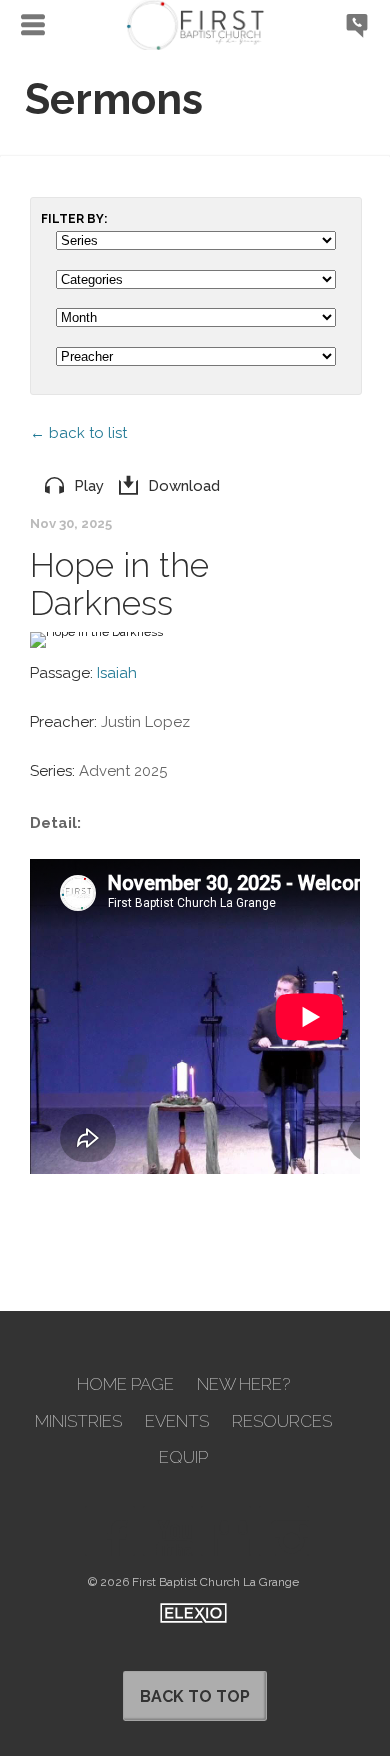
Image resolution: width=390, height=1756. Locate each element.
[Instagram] (284, 1531)
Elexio (193, 1613)
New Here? (243, 1384)
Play (89, 486)
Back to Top (195, 1696)
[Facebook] (110, 1531)
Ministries (78, 1421)
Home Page (125, 1384)
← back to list (78, 433)
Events (177, 1421)
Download (184, 486)
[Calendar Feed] (226, 1531)
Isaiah (117, 673)
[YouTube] (168, 1531)
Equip (183, 1457)
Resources (282, 1421)
